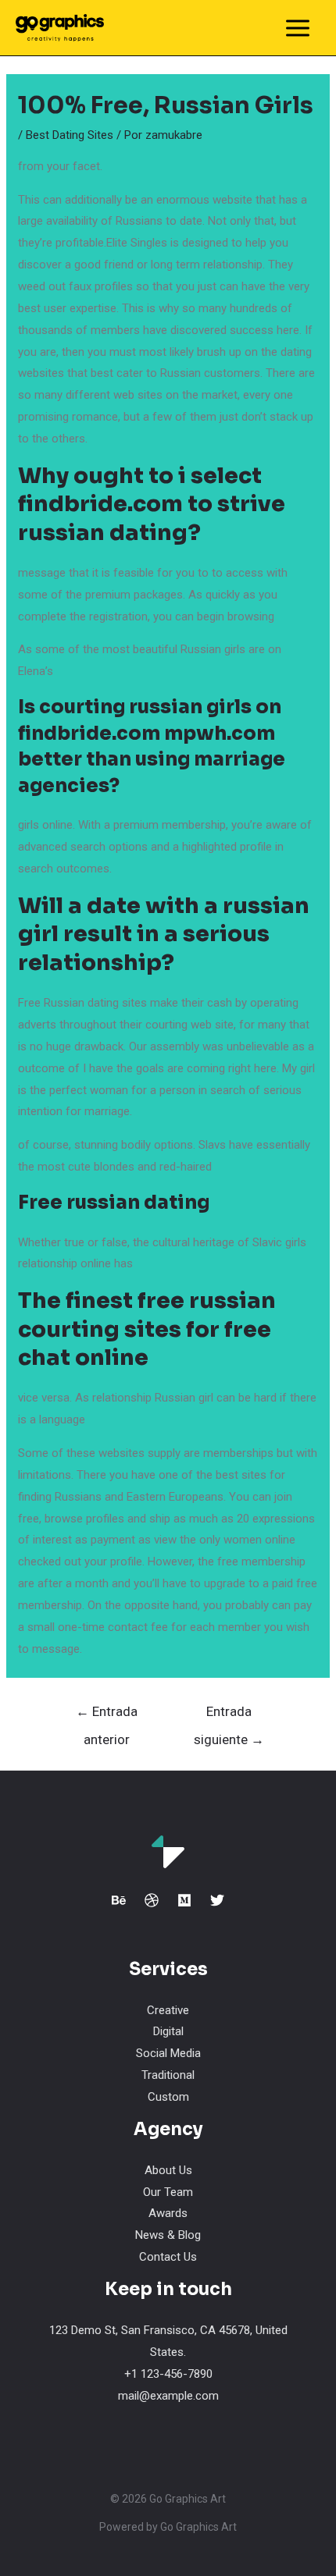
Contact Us (168, 2257)
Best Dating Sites (70, 135)
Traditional (168, 2075)
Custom (168, 2097)
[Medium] (184, 1900)
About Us (168, 2170)
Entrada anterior (107, 1716)
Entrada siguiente (229, 1716)
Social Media (168, 2053)
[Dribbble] (152, 1900)
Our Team (168, 2192)
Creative (168, 2010)
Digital (168, 2031)
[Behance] (119, 1900)
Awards (168, 2213)
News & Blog (168, 2235)
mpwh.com (220, 734)
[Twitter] (217, 1900)
